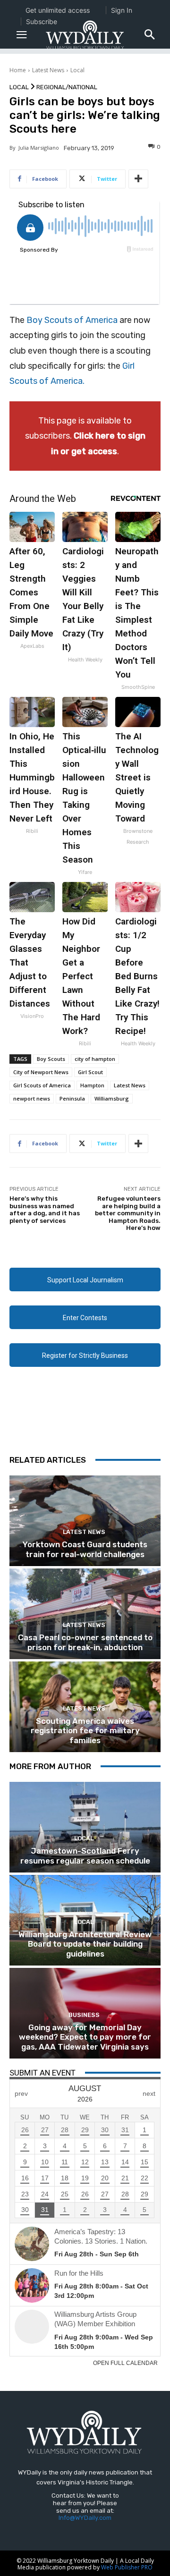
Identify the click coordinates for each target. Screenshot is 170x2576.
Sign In (122, 10)
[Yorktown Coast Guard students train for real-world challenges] (85, 1521)
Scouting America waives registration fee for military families (85, 1731)
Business (84, 2015)
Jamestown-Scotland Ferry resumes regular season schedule (85, 1856)
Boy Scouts (51, 1059)
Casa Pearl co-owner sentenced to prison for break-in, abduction (85, 1642)
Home (18, 70)
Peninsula (72, 1098)
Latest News (48, 70)
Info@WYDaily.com (85, 2518)
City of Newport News (41, 1072)
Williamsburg (112, 1098)
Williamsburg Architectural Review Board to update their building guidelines (85, 1944)
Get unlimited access (58, 10)
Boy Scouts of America (72, 320)
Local (77, 70)
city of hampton (95, 1059)
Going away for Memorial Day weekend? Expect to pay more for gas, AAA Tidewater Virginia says (85, 2037)
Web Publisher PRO (127, 2567)
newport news (32, 1098)
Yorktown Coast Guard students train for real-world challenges (85, 1549)
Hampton (92, 1085)
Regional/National (67, 87)
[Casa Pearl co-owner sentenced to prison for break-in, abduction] (85, 1614)
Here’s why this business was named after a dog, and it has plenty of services (45, 1210)
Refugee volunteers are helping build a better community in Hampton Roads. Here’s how (128, 1213)
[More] (138, 179)
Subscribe (42, 21)
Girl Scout (90, 1072)
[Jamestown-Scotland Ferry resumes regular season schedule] (85, 1827)
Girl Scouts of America (42, 1085)
